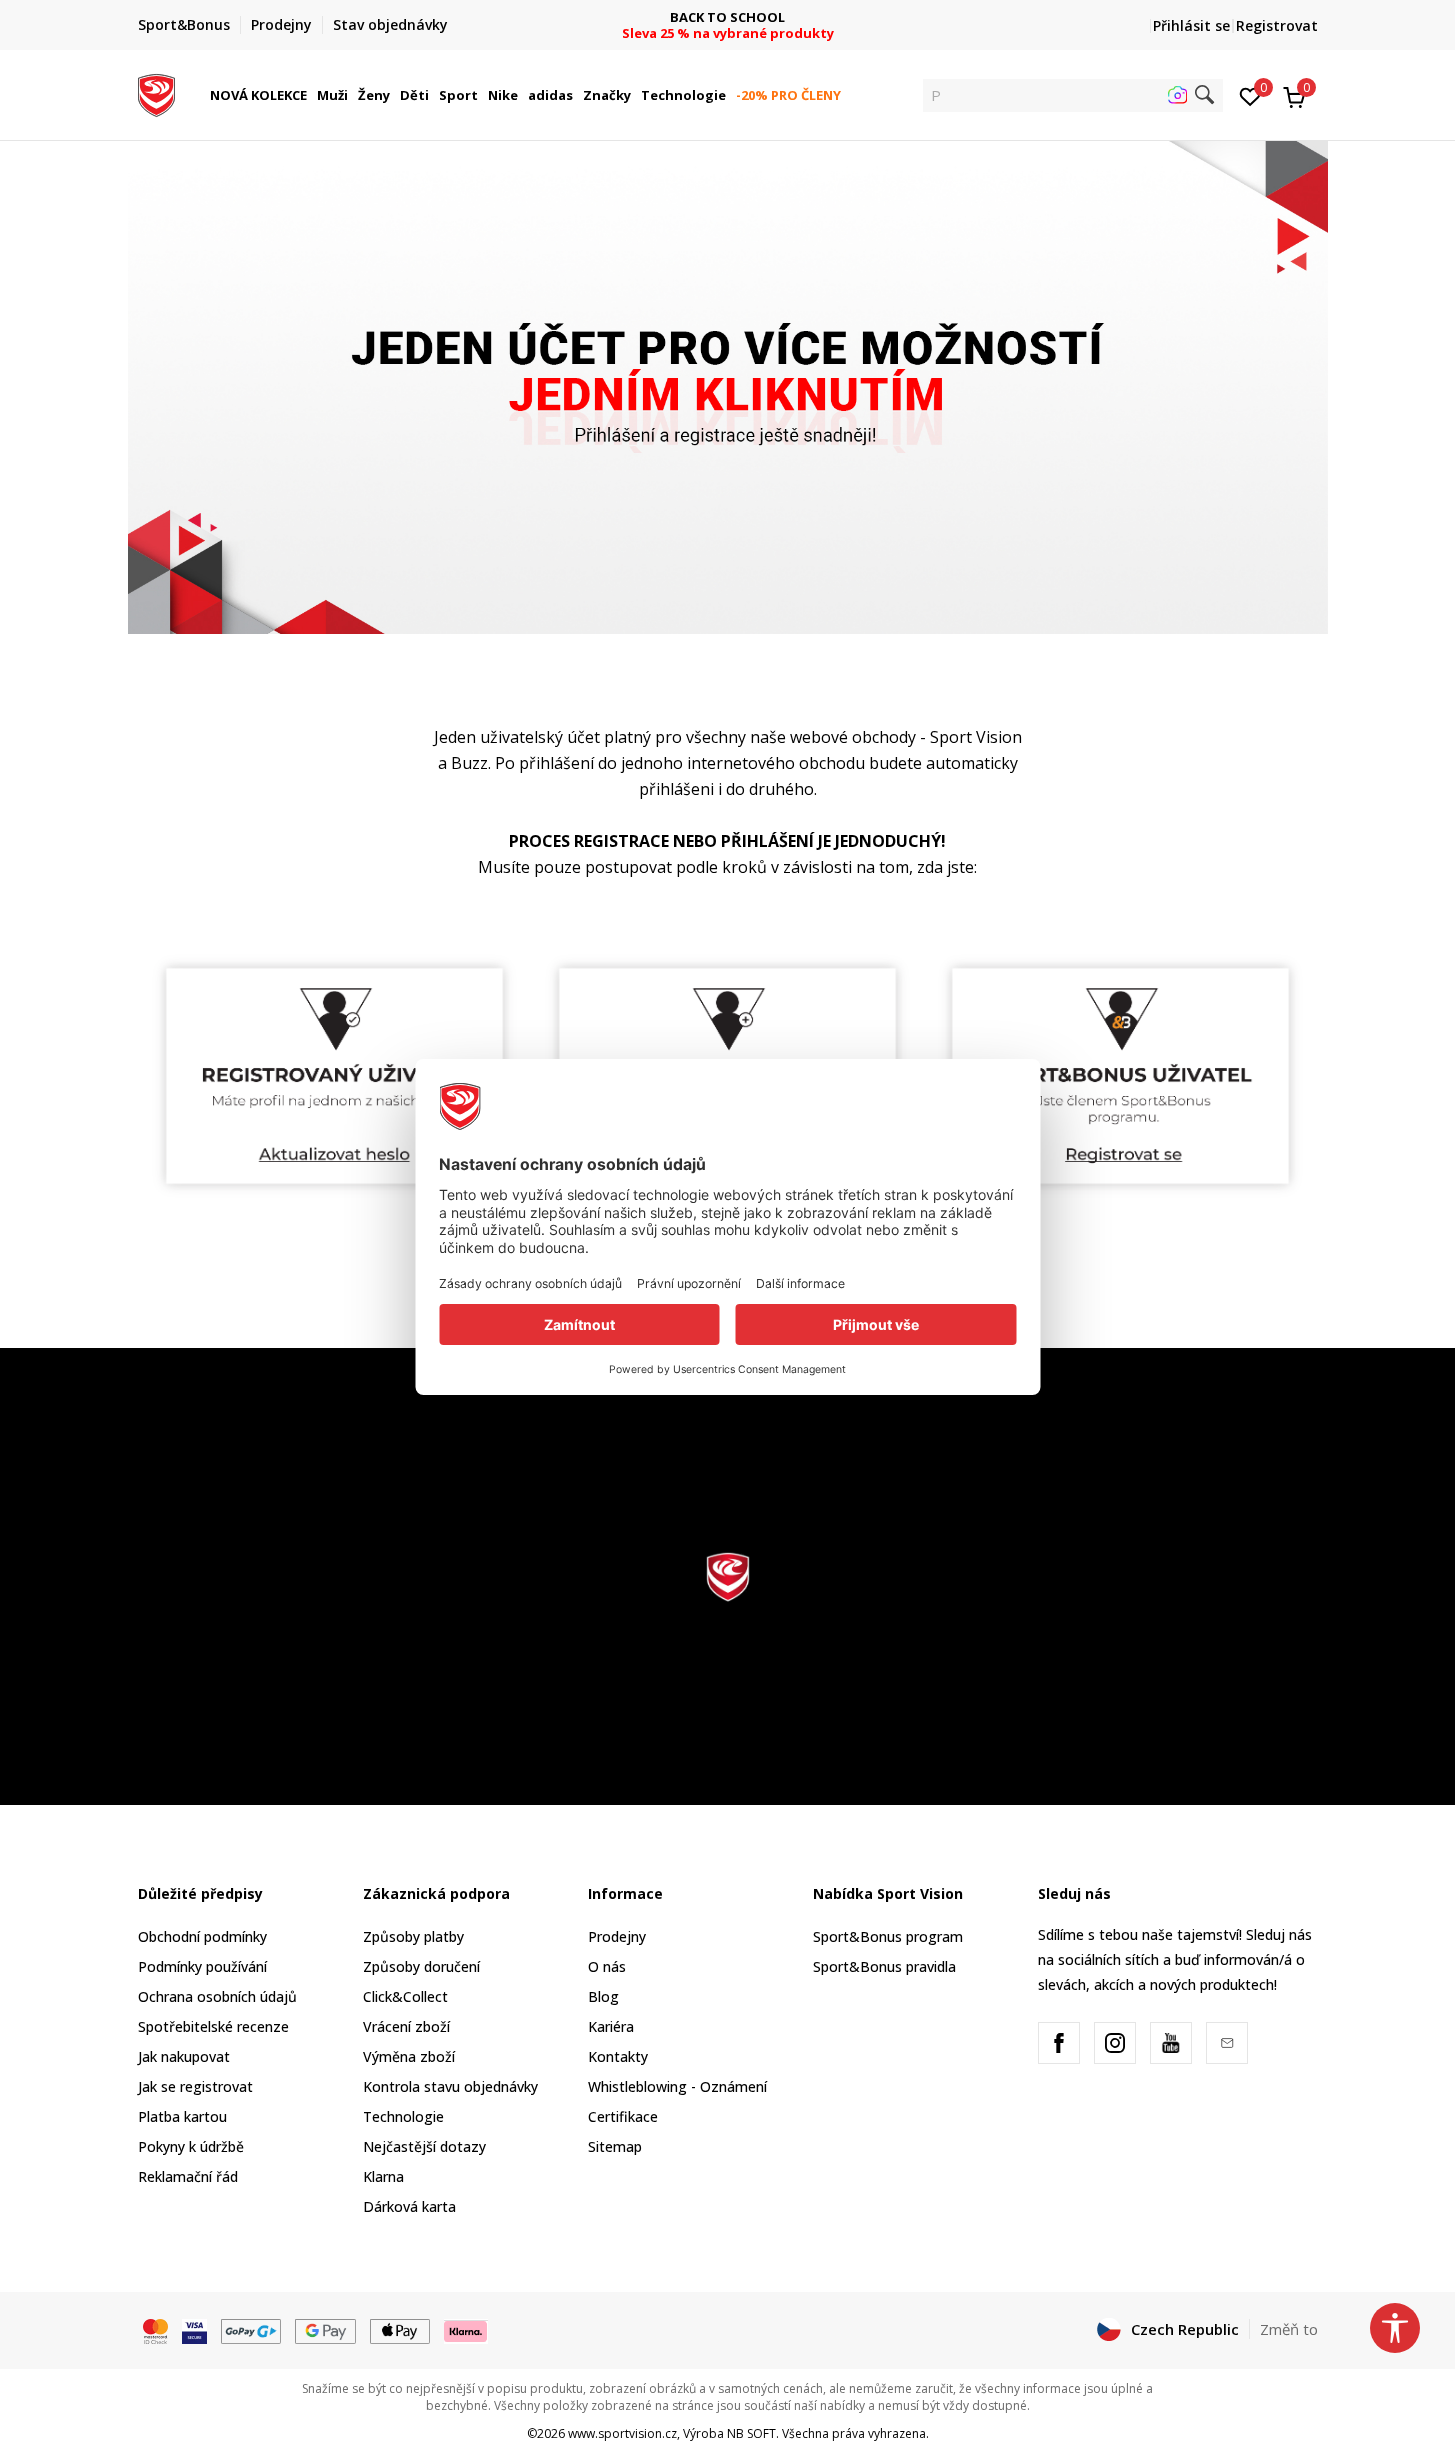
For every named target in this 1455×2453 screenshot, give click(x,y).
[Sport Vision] (156, 93)
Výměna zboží (409, 2056)
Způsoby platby (413, 1936)
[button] (310, 95)
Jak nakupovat (184, 2056)
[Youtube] (1171, 2043)
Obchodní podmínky (202, 1936)
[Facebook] (1059, 2043)
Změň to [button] (1289, 2329)
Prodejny (617, 1936)
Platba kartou (182, 2116)
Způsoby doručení (421, 1966)
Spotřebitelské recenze (213, 2026)
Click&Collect (405, 1996)
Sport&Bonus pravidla (884, 1966)
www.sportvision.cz (622, 2433)
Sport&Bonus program (888, 1936)
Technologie (403, 2116)
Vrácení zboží (406, 2026)
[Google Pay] (325, 2330)
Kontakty (618, 2056)
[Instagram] (1115, 2043)
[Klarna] (466, 2330)
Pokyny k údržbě (191, 2146)
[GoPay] (251, 2330)
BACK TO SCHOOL (727, 17)
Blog (603, 1996)
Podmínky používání (202, 1966)
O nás (607, 1966)
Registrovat (1277, 25)
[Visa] (194, 2330)
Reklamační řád (188, 2176)
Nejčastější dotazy (424, 2146)
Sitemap (615, 2146)
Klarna (383, 2176)
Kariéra (611, 2026)
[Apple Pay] (400, 2330)
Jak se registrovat (195, 2086)
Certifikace (623, 2116)
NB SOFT (751, 2433)
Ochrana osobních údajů (217, 1996)
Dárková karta (409, 2206)
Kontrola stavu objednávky (450, 2086)
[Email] (1227, 2043)
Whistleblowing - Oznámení (677, 2086)
